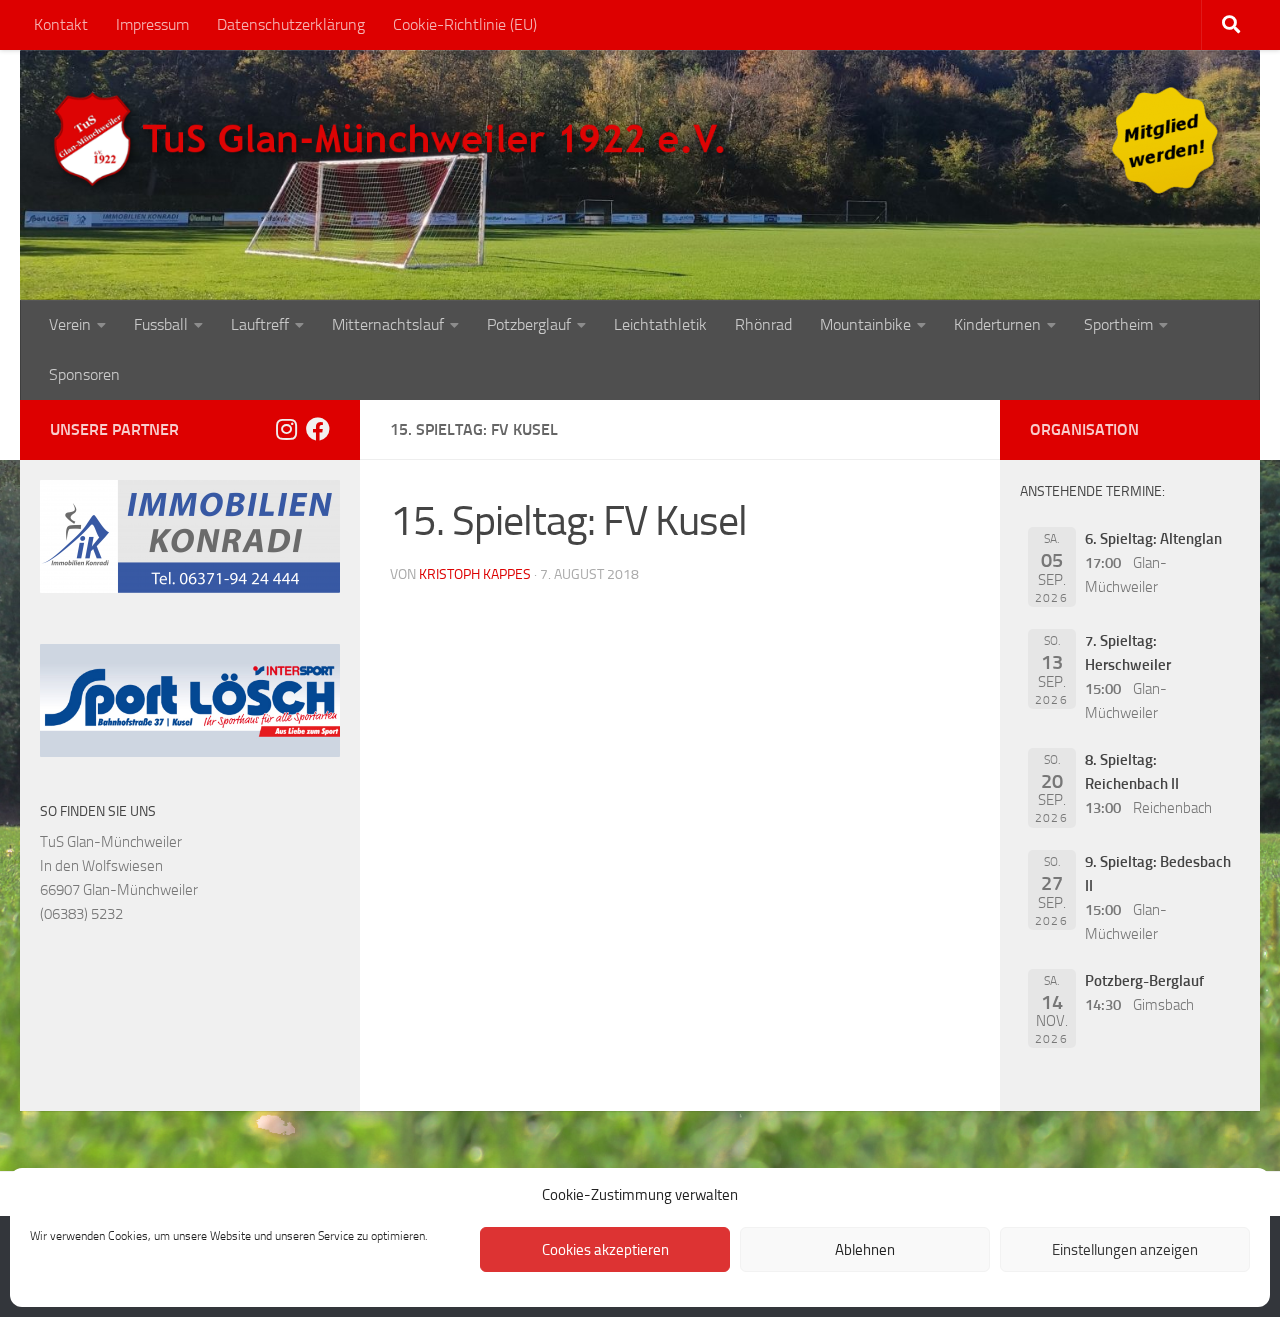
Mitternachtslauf (388, 324)
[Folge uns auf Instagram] (286, 429)
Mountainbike (865, 324)
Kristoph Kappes (475, 574)
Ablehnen (865, 1250)
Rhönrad (763, 324)
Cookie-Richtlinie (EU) (465, 24)
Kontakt (61, 24)
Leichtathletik (660, 324)
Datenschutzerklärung (291, 24)
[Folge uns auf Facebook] (318, 429)
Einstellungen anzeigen (1125, 1250)
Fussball (161, 324)
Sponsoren (84, 374)
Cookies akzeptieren (605, 1250)
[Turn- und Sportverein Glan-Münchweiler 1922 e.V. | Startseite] (394, 140)
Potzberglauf (529, 324)
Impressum (152, 24)
